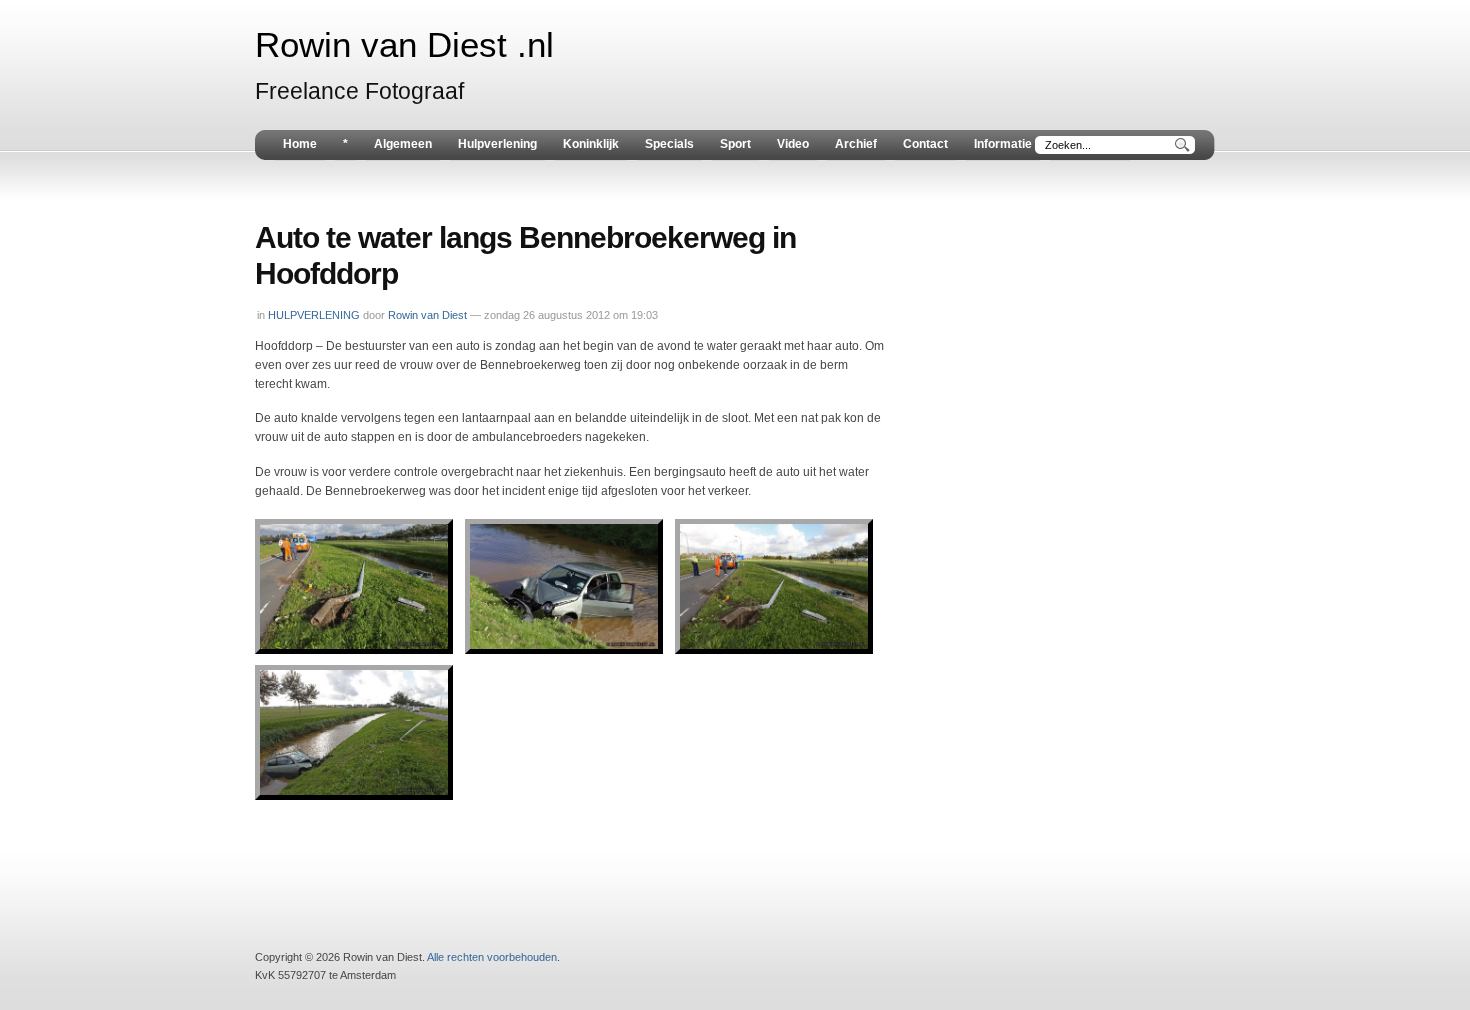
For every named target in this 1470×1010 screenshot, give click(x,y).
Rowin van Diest (427, 315)
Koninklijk (591, 144)
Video (793, 144)
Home (300, 144)
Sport (735, 144)
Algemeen (403, 144)
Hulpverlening (497, 144)
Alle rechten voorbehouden (492, 957)
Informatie (1003, 144)
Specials (669, 144)
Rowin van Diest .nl (404, 45)
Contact (925, 144)
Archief (856, 144)
